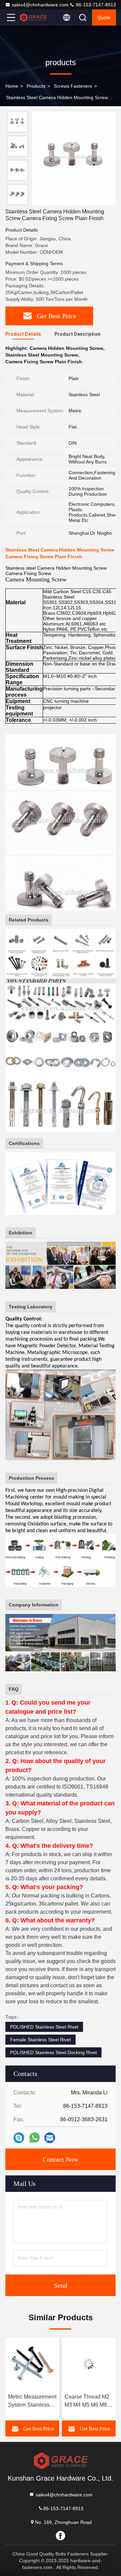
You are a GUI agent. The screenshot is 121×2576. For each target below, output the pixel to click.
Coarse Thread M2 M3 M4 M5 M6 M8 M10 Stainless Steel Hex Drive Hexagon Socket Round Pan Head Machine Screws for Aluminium (32, 2401)
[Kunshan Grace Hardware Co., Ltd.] (33, 17)
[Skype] (19, 2138)
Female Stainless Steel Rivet (41, 2040)
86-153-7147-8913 (95, 5)
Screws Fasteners (73, 86)
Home (12, 86)
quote (104, 17)
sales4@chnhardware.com (40, 5)
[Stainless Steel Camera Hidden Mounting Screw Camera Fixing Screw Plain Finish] (74, 158)
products (36, 86)
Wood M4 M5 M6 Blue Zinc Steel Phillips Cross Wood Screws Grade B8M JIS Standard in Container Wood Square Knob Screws (85, 2401)
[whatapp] (34, 2138)
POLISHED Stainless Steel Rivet (44, 2027)
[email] (50, 2138)
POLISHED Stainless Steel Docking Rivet (53, 2052)
